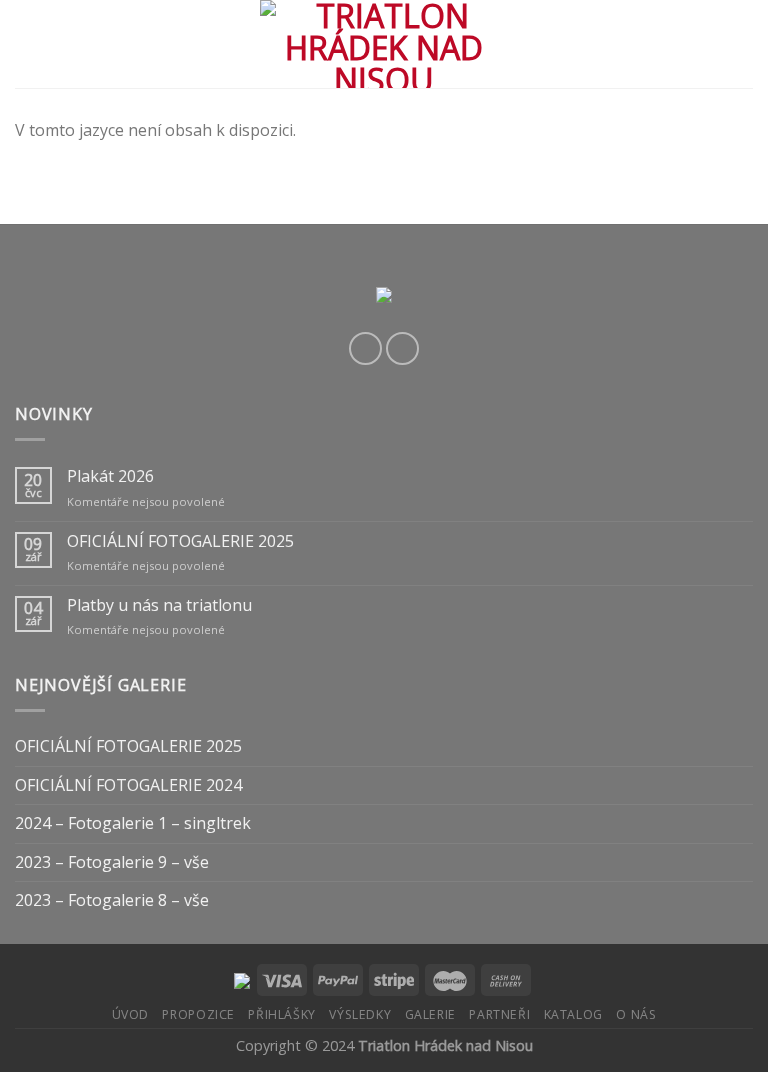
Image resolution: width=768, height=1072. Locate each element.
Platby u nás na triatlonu (159, 605)
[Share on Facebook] (365, 348)
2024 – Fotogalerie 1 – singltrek (133, 823)
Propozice (198, 1014)
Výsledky (360, 1014)
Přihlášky (282, 1014)
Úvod (130, 1014)
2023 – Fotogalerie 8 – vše (112, 900)
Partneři (499, 1014)
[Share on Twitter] (402, 348)
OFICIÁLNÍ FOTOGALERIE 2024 (128, 785)
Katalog (573, 1014)
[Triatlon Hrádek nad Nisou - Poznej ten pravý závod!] (384, 44)
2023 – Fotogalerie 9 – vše (112, 862)
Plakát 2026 (110, 476)
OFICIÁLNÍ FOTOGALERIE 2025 (180, 541)
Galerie (430, 1014)
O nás (636, 1014)
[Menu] (27, 43)
